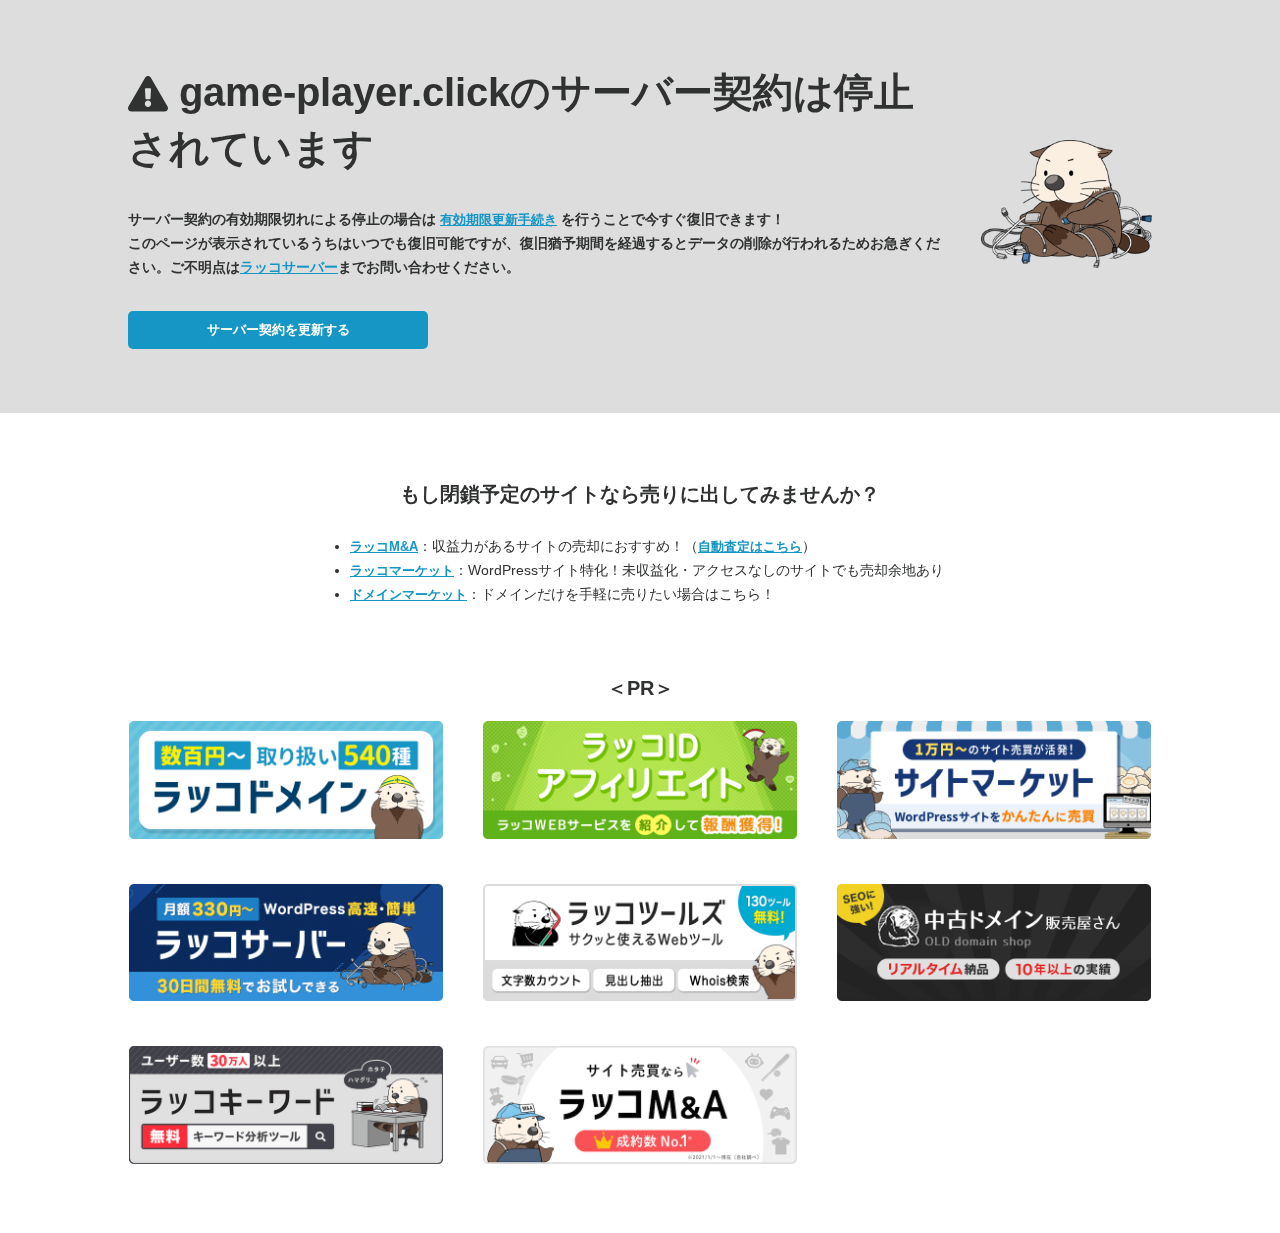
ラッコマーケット (402, 570)
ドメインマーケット (408, 594)
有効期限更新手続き (498, 219)
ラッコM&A (384, 546)
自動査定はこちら (750, 546)
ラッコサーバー (289, 267)
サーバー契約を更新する (278, 329)
